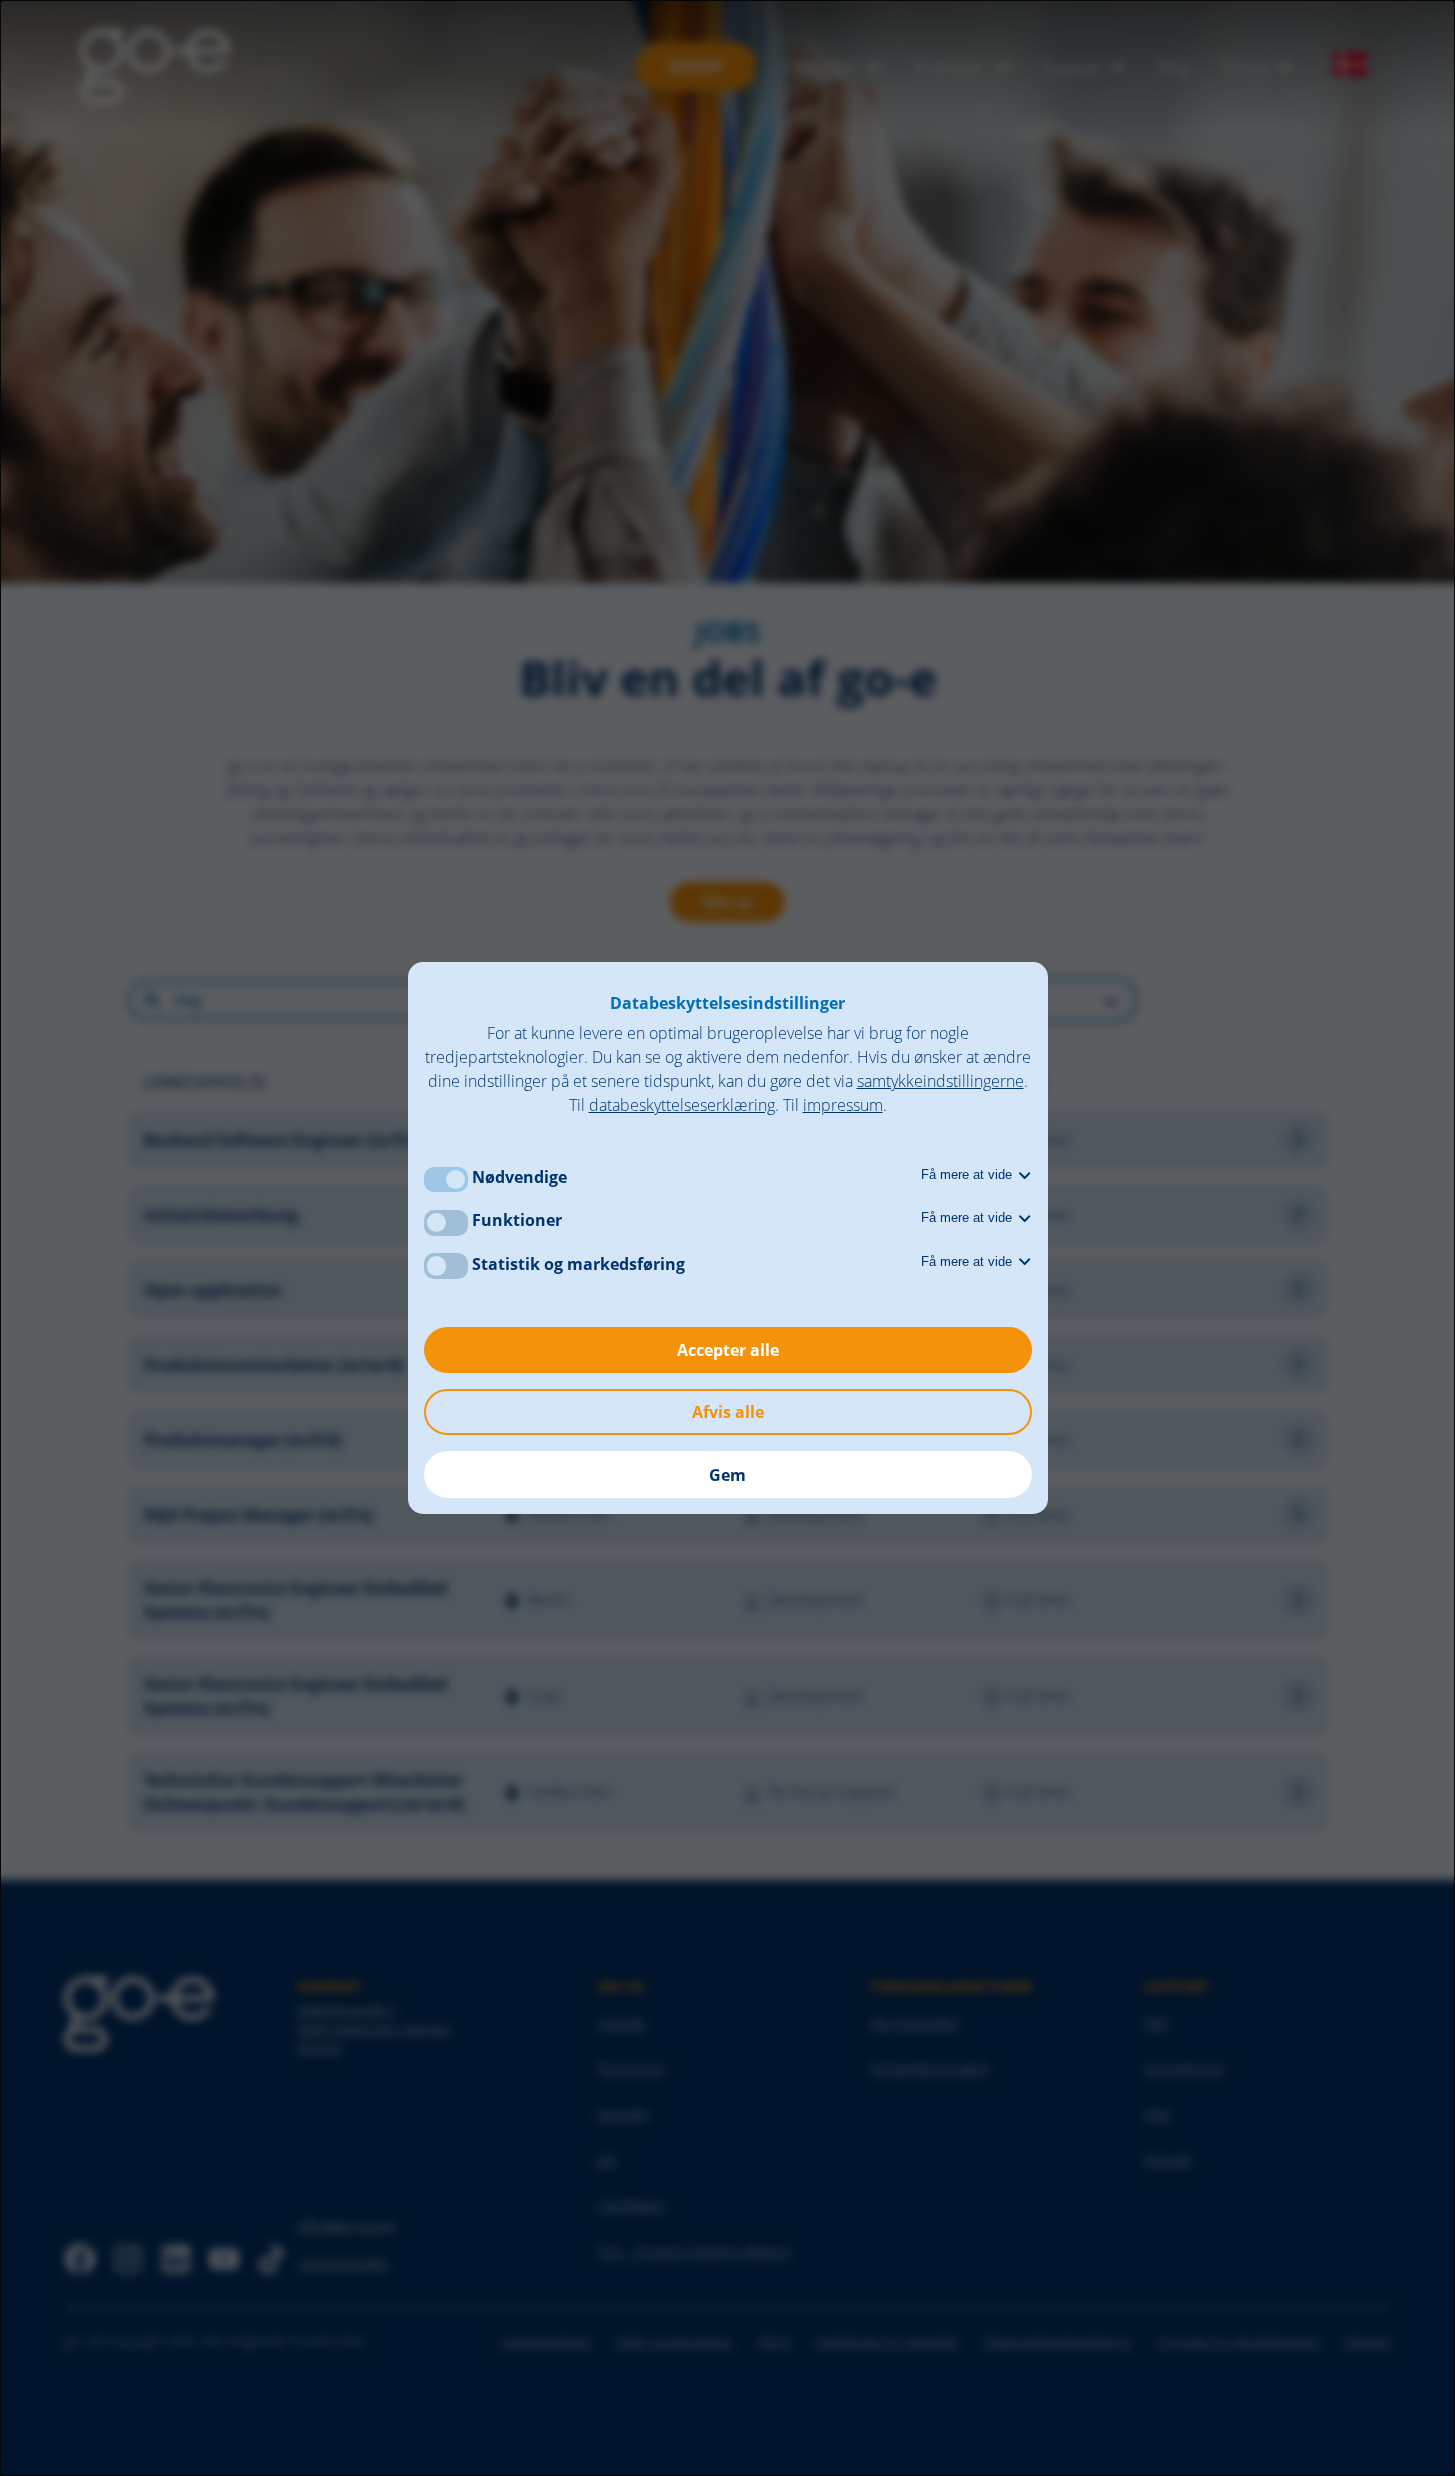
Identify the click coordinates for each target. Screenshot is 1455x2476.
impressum (843, 1105)
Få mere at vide (968, 1174)
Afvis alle (728, 1412)
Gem (727, 1475)
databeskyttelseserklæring (682, 1105)
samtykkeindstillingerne (940, 1081)
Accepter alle (728, 1350)
